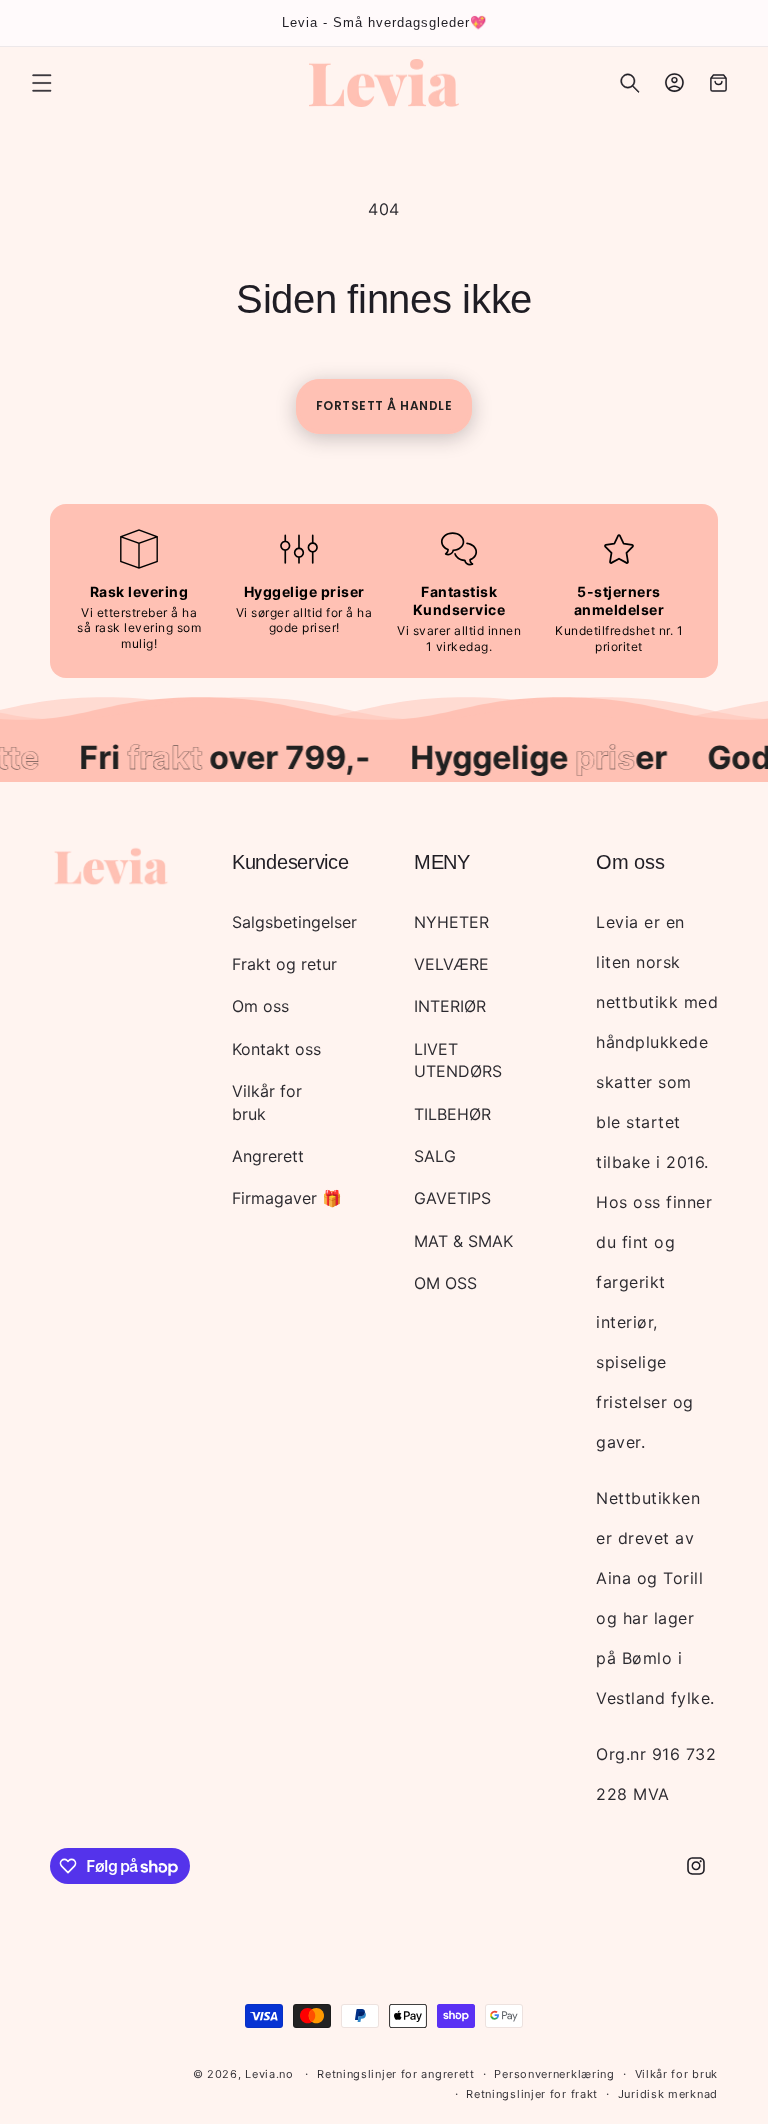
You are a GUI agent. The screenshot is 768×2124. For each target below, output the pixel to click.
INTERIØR (450, 1006)
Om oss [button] (630, 862)
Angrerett (268, 1156)
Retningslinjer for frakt (532, 2094)
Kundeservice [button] (290, 862)
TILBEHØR (452, 1114)
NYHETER (451, 922)
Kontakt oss (276, 1049)
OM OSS (445, 1283)
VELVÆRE (451, 964)
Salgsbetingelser (294, 922)
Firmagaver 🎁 (287, 1198)
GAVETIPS (452, 1198)
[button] (42, 83)
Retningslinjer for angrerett (396, 2074)
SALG (435, 1156)
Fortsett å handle (384, 405)
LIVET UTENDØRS (458, 1060)
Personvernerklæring (554, 2074)
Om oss (260, 1006)
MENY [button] (442, 862)
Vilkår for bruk (267, 1102)
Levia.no (269, 2074)
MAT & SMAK (463, 1241)
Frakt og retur (284, 964)
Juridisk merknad (668, 2094)
